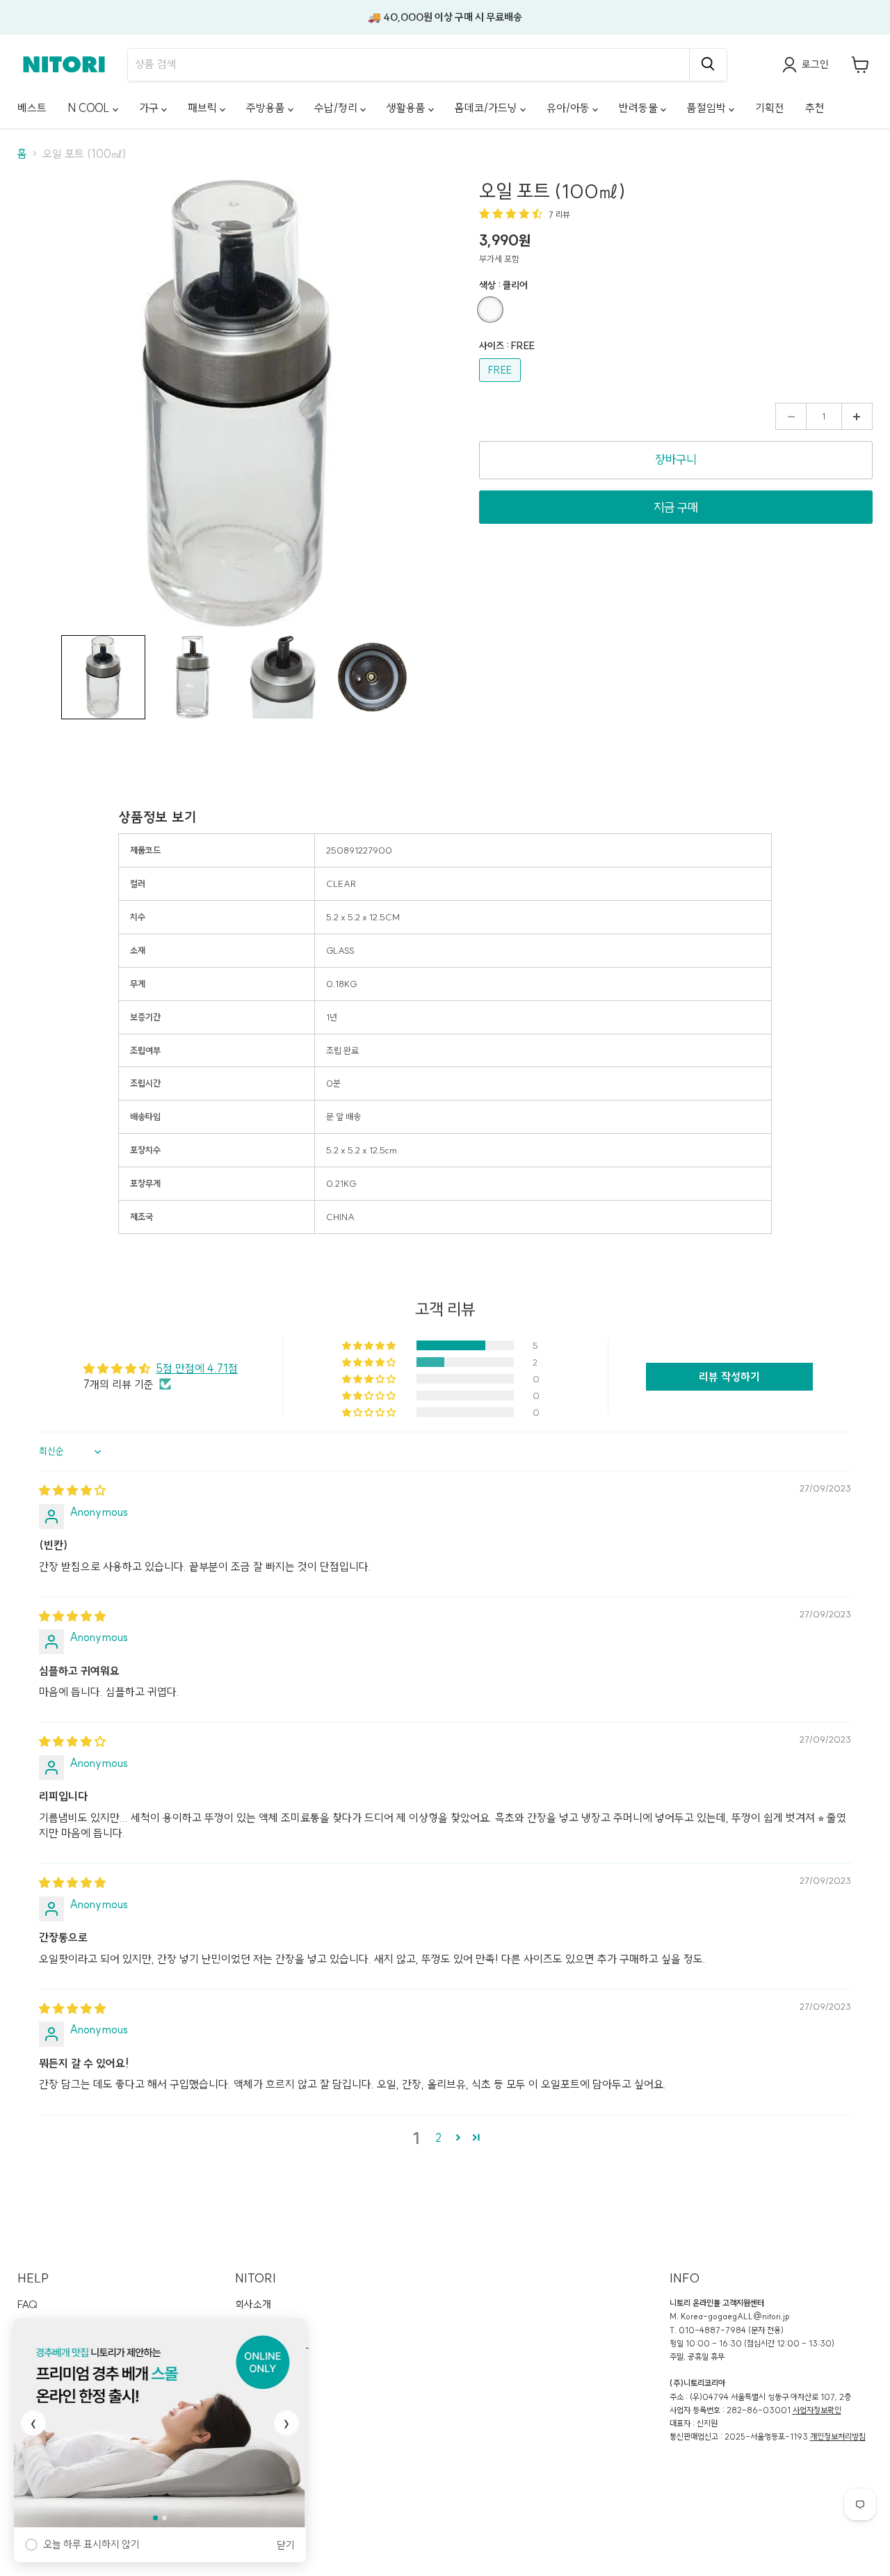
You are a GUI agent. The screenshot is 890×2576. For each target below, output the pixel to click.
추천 (815, 108)
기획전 (770, 108)
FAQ (27, 2304)
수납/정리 (337, 108)
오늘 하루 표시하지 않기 (91, 2544)
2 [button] (438, 2138)
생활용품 (407, 108)
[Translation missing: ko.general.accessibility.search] (708, 65)
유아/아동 (569, 108)
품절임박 (708, 108)
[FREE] (502, 385)
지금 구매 (676, 507)
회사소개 (253, 2304)
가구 (150, 108)
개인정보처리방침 (838, 2437)
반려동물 (640, 108)
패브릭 (204, 108)
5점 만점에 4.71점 (197, 1368)
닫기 (286, 2545)
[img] (72, 1490)
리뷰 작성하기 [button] (729, 1377)
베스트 (32, 108)
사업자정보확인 (817, 2410)
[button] (103, 677)
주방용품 (267, 108)
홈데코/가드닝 (487, 108)
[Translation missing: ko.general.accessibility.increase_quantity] (857, 417)
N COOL (90, 108)
